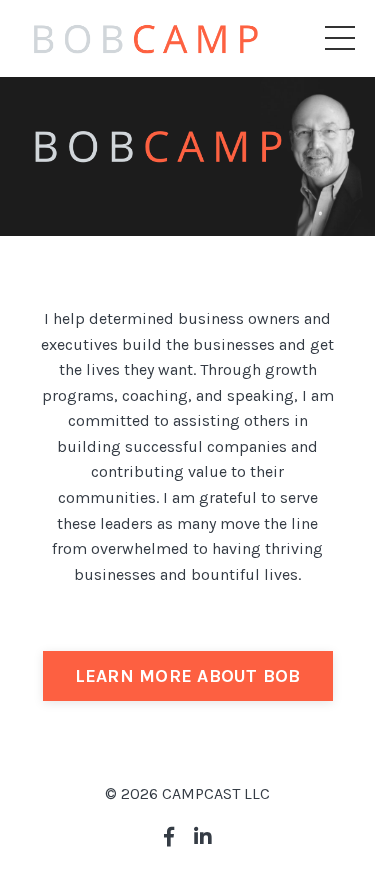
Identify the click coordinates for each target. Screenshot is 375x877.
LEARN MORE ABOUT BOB (188, 676)
